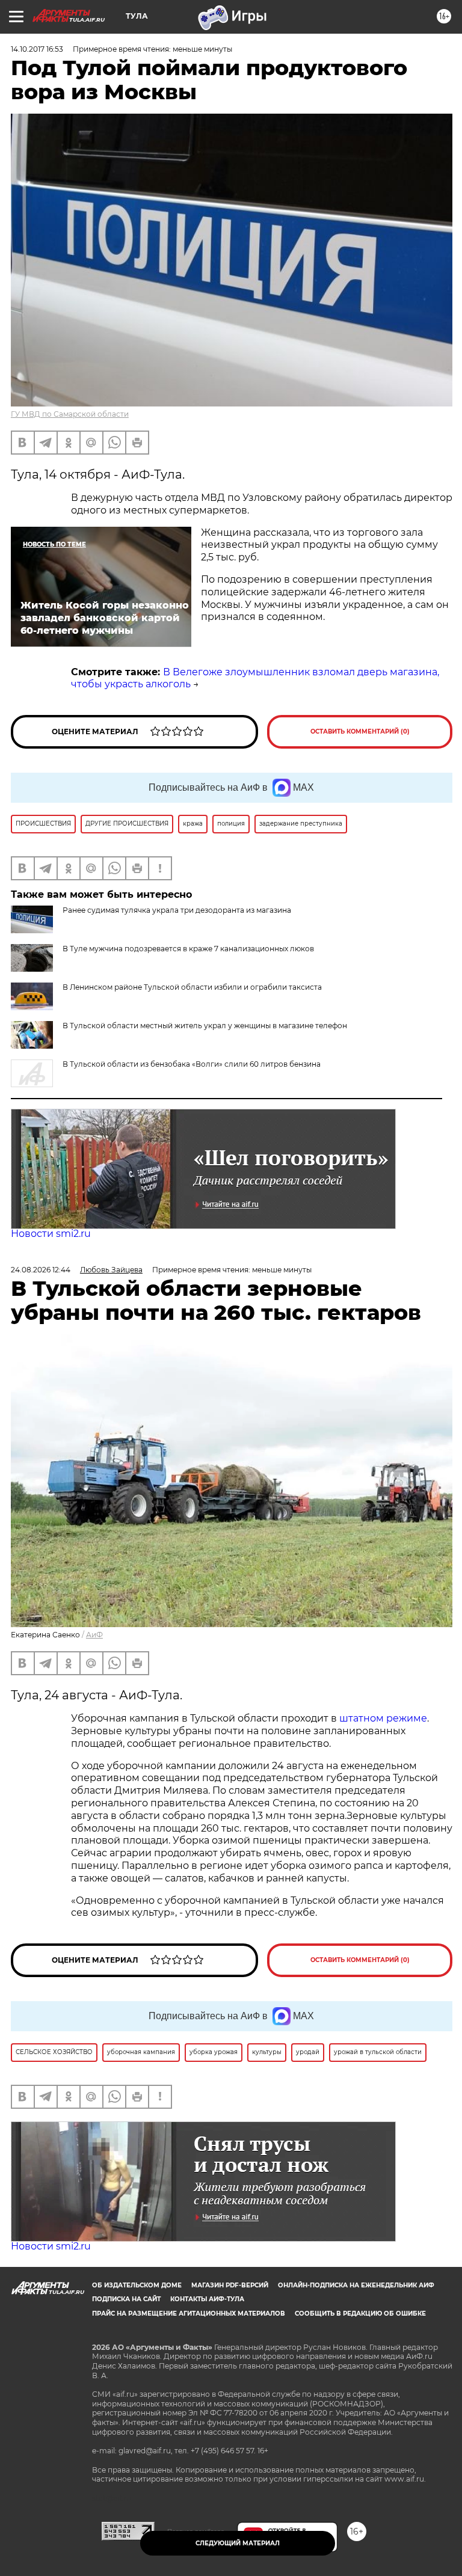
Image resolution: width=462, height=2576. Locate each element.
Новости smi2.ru (51, 1234)
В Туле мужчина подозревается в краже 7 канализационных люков (188, 949)
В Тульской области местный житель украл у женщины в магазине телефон (205, 1026)
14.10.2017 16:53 (37, 49)
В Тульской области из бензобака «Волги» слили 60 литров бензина (192, 1064)
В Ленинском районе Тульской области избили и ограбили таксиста (192, 987)
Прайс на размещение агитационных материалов (189, 2314)
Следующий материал (238, 2543)
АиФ (94, 1635)
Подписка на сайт (126, 2299)
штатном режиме (383, 1718)
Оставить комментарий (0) (360, 731)
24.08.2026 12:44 (41, 1270)
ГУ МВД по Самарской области (70, 414)
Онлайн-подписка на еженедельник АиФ (356, 2285)
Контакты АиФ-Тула (207, 2299)
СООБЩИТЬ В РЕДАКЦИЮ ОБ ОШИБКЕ (360, 2314)
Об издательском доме (137, 2285)
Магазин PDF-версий (230, 2285)
